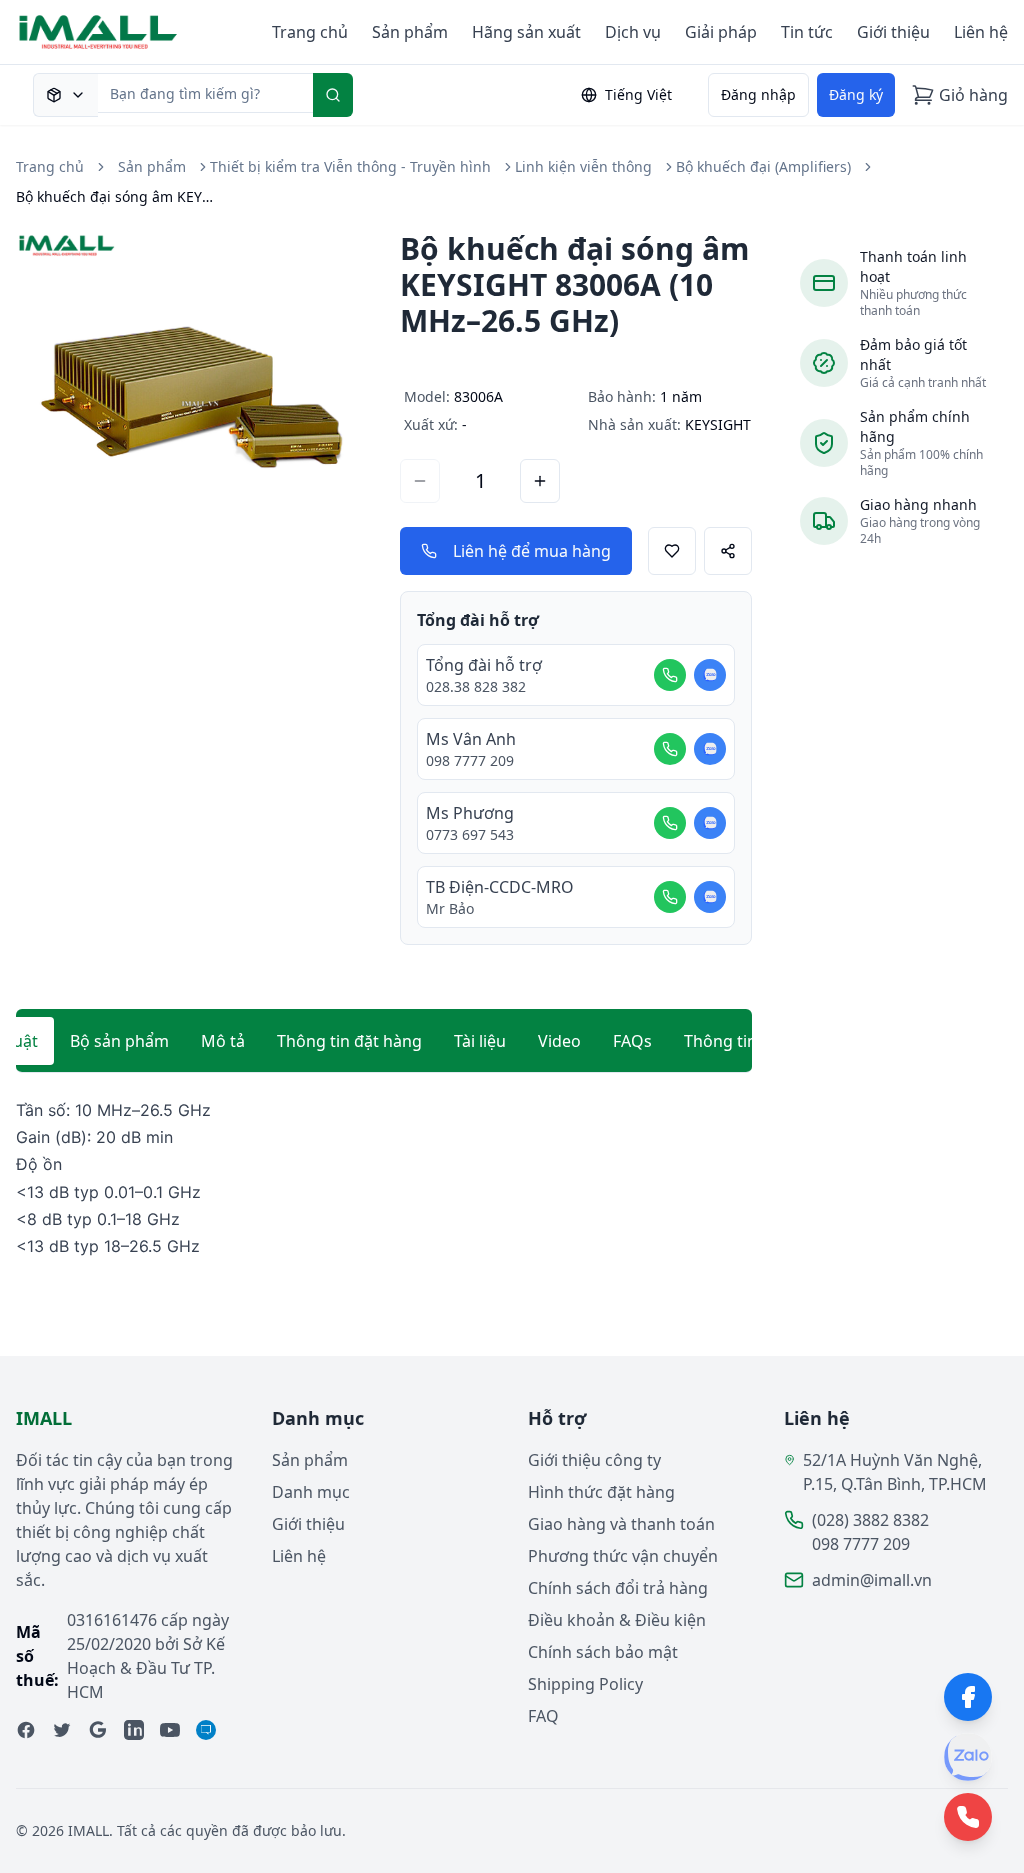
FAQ (543, 1716)
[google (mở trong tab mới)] (98, 1730)
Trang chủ (310, 32)
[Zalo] (968, 1757)
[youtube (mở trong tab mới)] (170, 1730)
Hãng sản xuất (526, 32)
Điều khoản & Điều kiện (617, 1620)
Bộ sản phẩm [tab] (119, 1041)
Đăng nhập (758, 94)
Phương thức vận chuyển (623, 1556)
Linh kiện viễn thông (583, 166)
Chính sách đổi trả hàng (618, 1588)
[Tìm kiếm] (333, 95)
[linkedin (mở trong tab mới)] (134, 1730)
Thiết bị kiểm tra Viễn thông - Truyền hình (350, 166)
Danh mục (311, 1492)
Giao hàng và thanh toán (621, 1524)
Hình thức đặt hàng (601, 1492)
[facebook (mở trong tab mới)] (26, 1730)
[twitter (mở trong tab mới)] (62, 1730)
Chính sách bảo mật (603, 1652)
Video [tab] (559, 1041)
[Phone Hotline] (968, 1817)
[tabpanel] (384, 1178)
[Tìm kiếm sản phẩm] (65, 95)
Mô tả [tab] (223, 1041)
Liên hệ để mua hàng (532, 551)
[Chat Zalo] (710, 675)
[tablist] (384, 1041)
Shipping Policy (585, 1684)
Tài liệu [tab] (480, 1041)
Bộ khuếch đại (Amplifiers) (763, 166)
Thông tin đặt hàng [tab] (349, 1041)
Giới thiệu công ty (594, 1460)
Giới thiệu (893, 32)
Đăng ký (856, 94)
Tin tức (807, 32)
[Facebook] (968, 1697)
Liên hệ (981, 32)
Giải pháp (721, 32)
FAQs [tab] (632, 1041)
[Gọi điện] (670, 675)
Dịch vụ (633, 32)
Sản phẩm (410, 32)
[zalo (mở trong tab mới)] (206, 1730)
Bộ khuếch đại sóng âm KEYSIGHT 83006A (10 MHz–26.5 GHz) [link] (116, 196)
